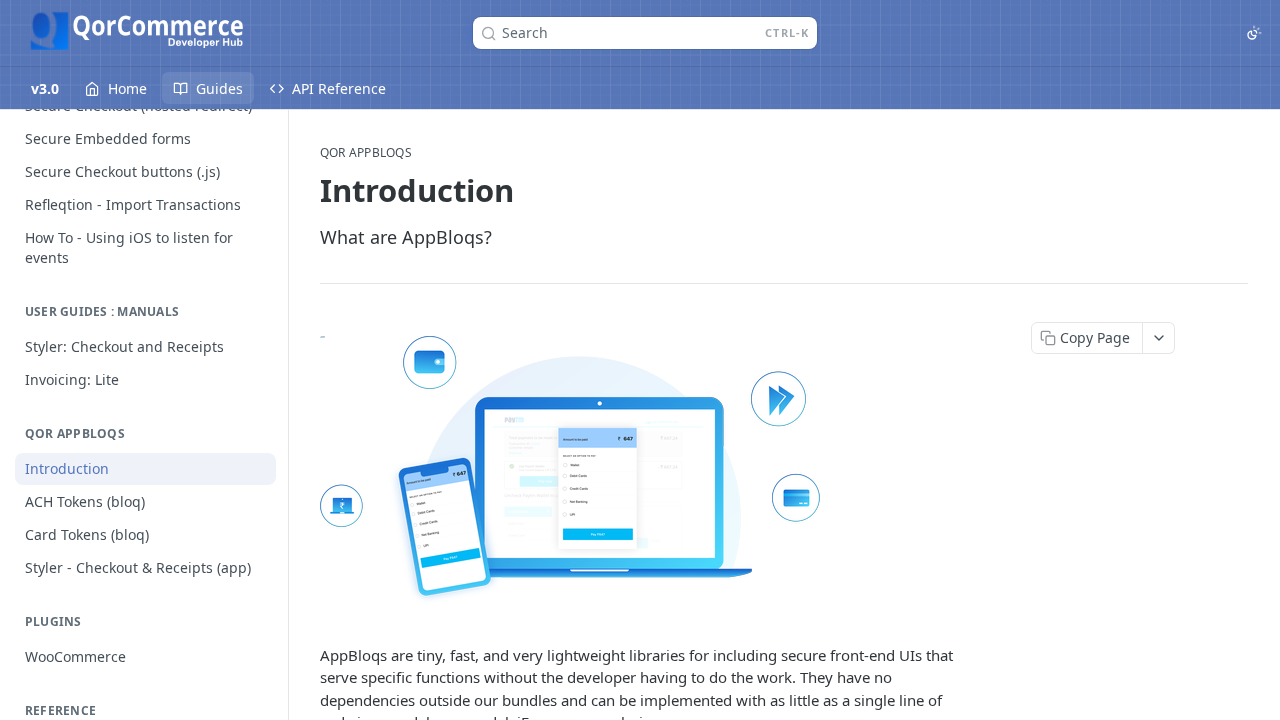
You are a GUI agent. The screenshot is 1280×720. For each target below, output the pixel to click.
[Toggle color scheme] (1254, 33)
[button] (644, 470)
